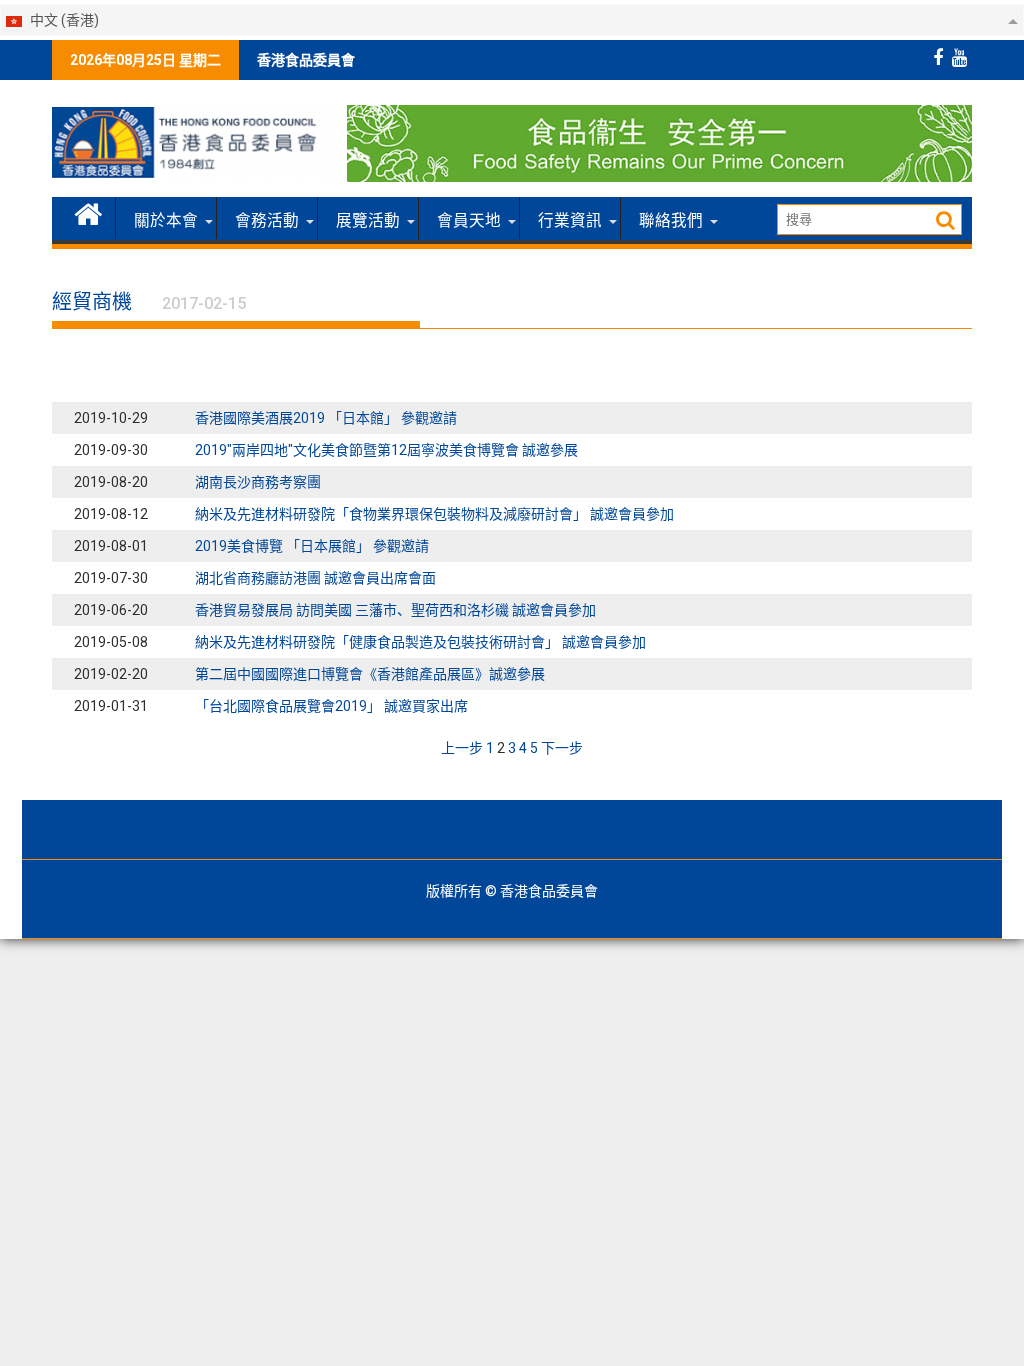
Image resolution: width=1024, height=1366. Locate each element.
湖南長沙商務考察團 (258, 482)
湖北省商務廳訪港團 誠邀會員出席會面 (315, 578)
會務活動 (267, 221)
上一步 (462, 748)
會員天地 (469, 221)
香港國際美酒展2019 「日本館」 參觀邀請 (326, 418)
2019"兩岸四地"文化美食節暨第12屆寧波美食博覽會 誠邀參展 (386, 450)
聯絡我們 (671, 221)
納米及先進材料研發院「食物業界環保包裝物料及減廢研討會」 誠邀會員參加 (434, 514)
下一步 (562, 748)
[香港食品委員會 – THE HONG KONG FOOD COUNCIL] (88, 212)
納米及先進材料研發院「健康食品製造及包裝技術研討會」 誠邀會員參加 (420, 642)
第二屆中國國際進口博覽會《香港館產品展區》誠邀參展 (370, 674)
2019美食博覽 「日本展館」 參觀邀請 (312, 546)
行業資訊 (570, 221)
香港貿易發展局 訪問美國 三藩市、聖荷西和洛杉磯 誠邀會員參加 (395, 610)
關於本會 (166, 221)
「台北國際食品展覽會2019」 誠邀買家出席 (331, 706)
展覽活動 (368, 221)
